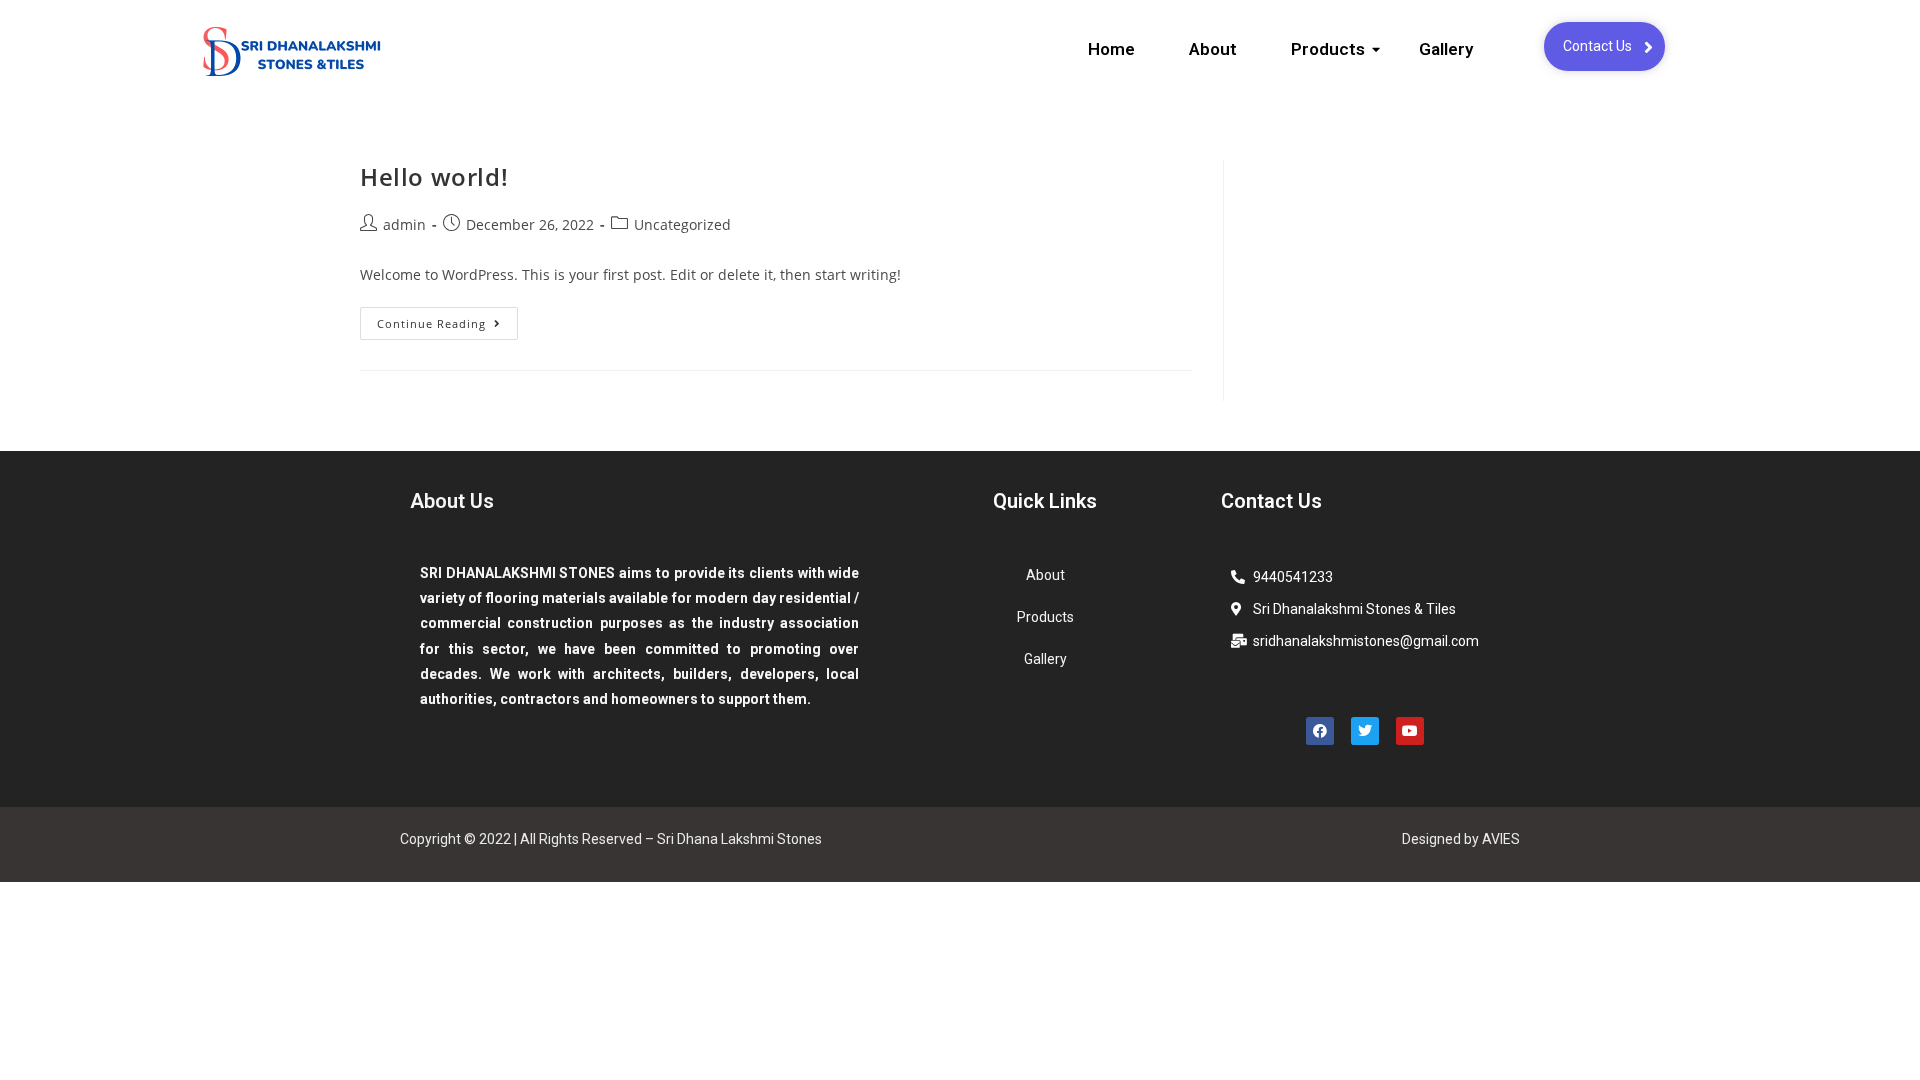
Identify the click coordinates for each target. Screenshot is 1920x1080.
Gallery (1446, 49)
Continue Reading (447, 319)
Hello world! (434, 176)
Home (1111, 49)
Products (1328, 49)
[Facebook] (1320, 731)
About (1213, 49)
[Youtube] (1410, 731)
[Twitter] (1365, 731)
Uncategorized (682, 224)
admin (404, 224)
